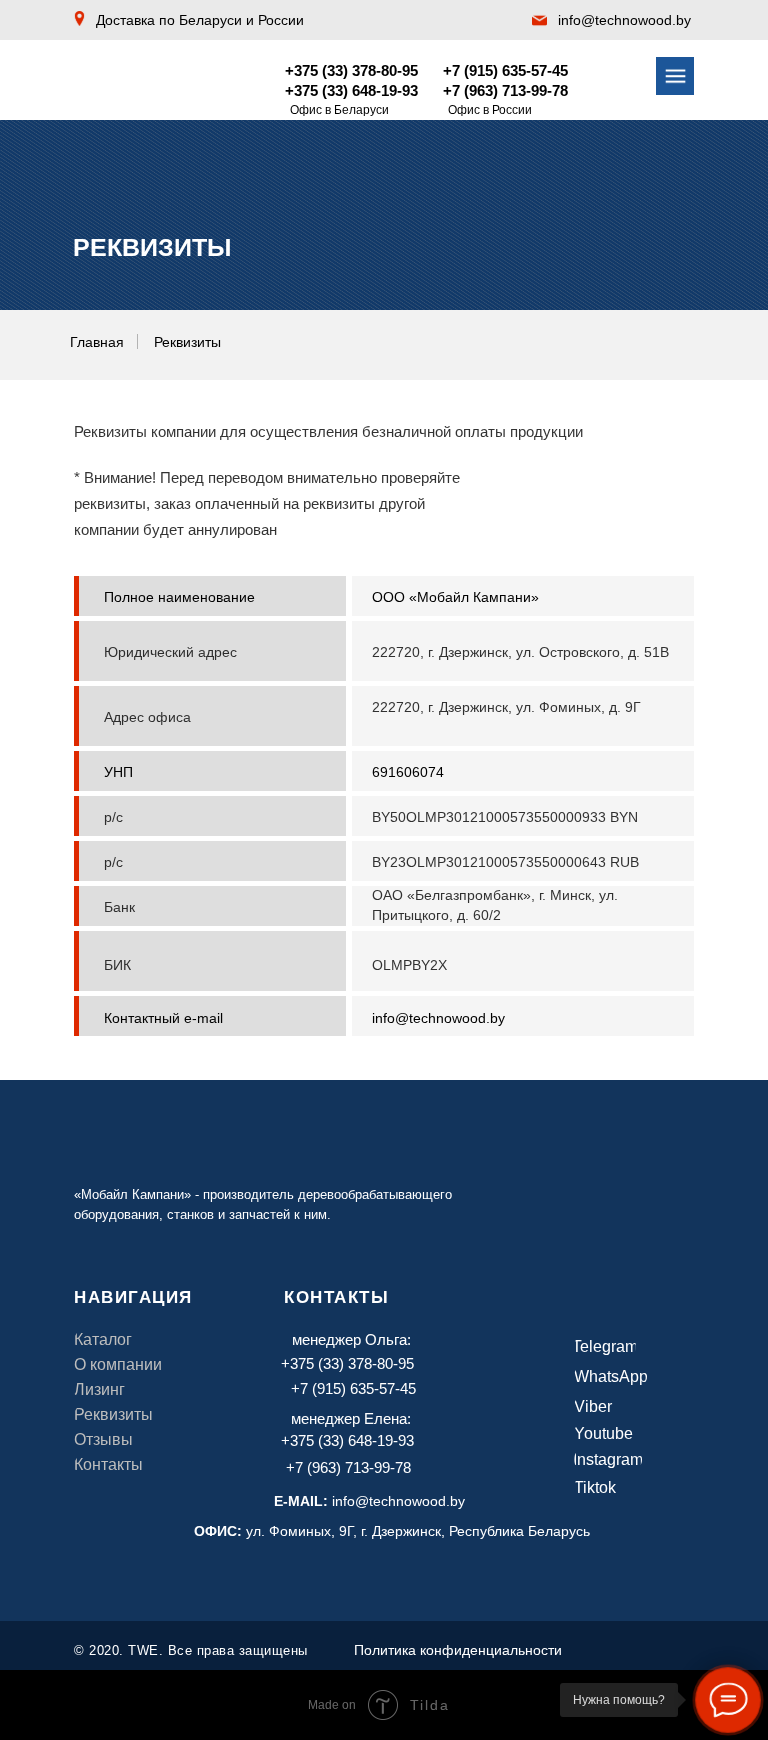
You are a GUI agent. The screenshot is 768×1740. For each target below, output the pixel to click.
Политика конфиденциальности (458, 1650)
